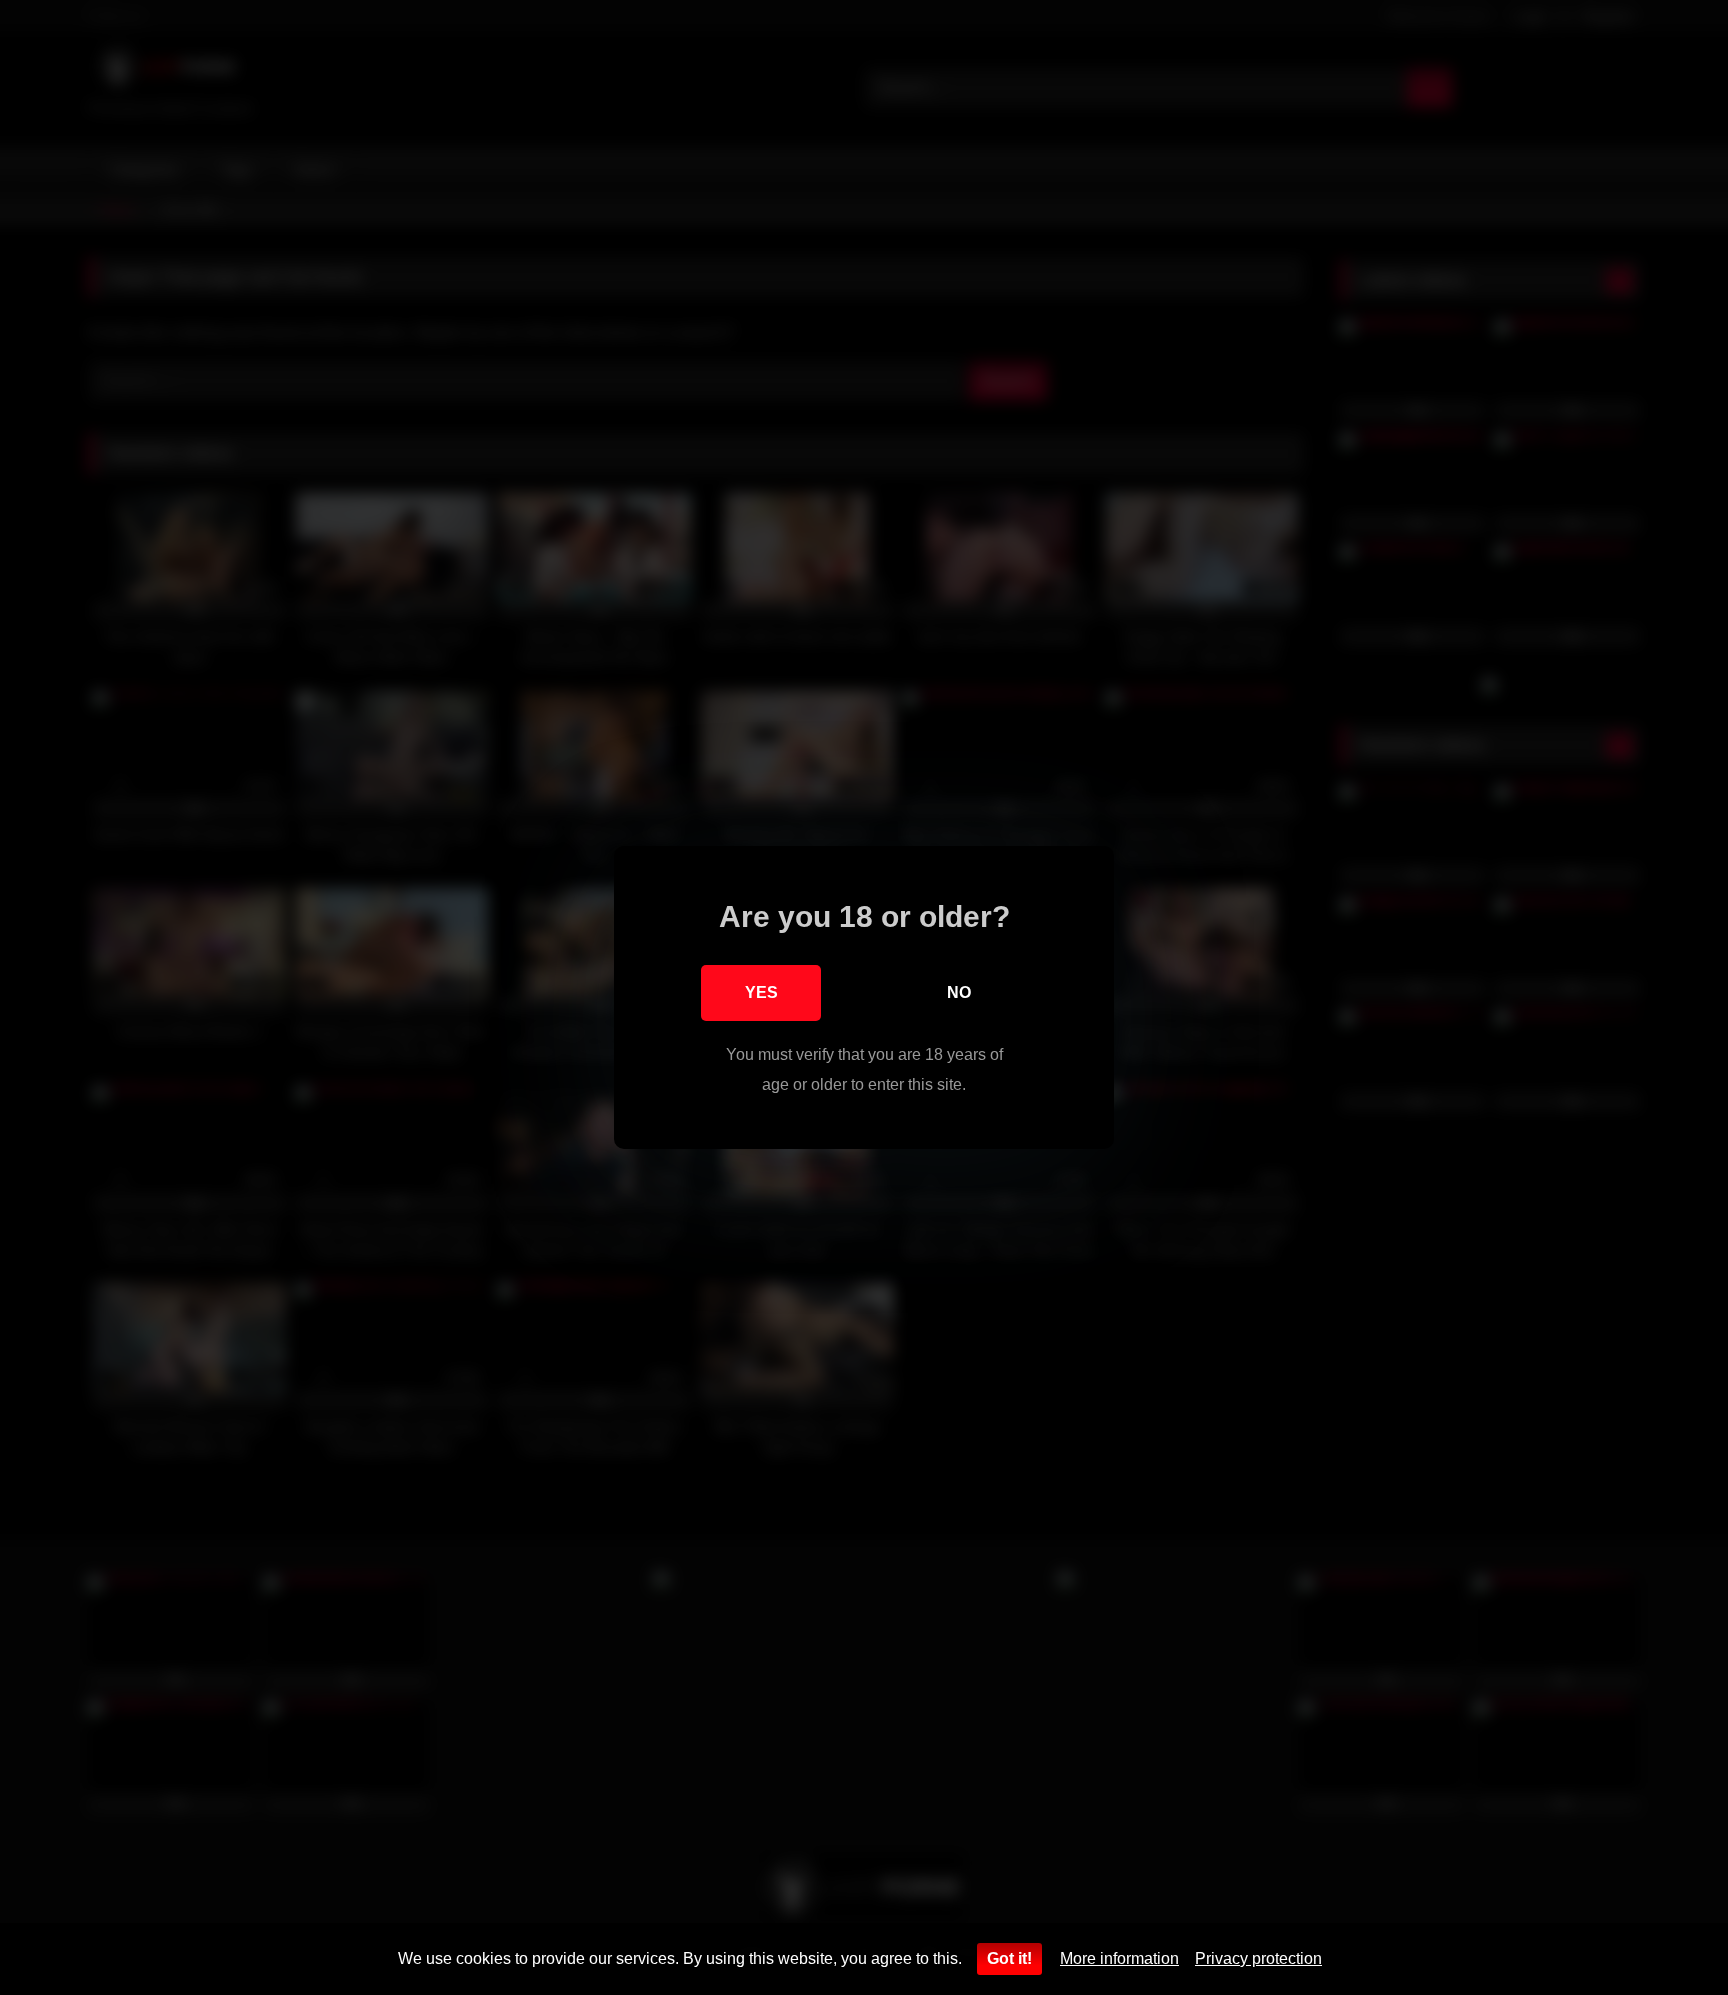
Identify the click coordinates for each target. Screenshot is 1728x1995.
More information (1119, 1958)
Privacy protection (1258, 1958)
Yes (761, 992)
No (959, 992)
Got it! (1009, 1958)
